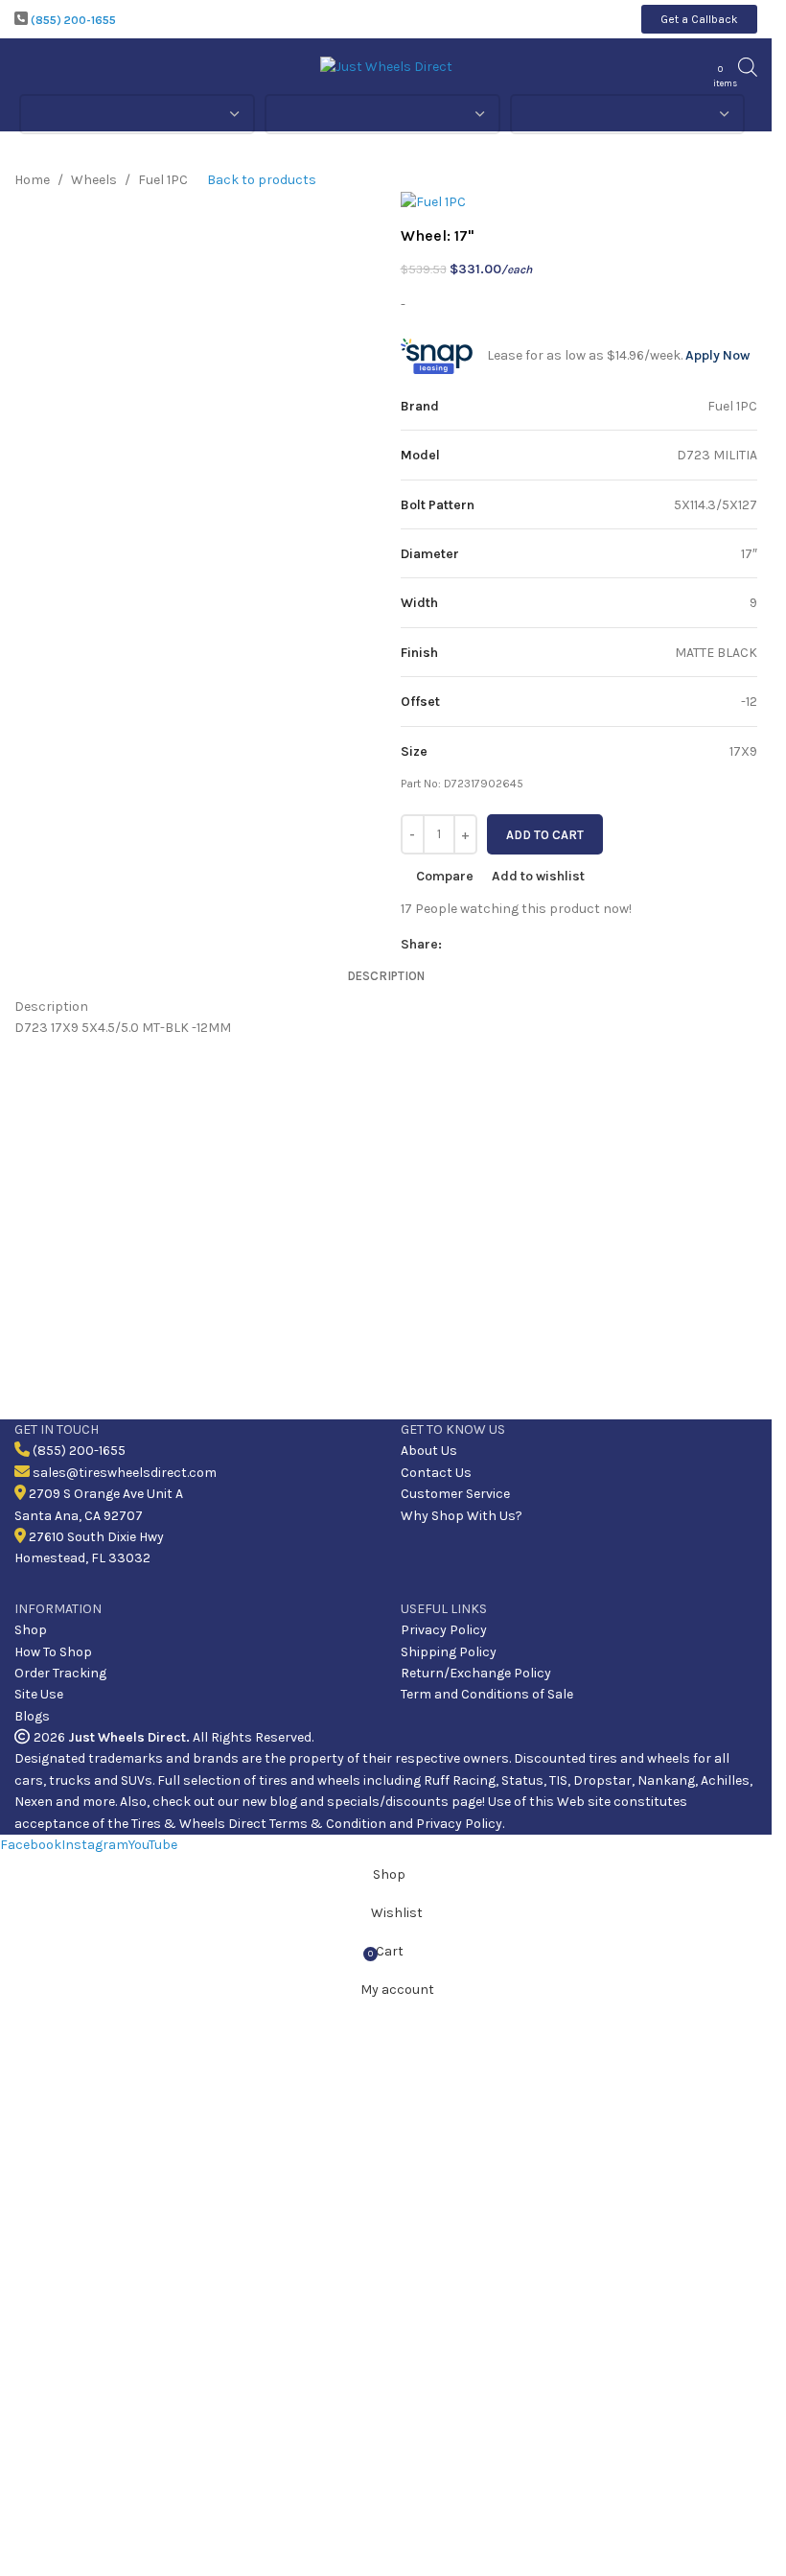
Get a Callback (699, 19)
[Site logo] (386, 66)
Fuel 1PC (163, 180)
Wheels (94, 180)
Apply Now (717, 355)
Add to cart (545, 835)
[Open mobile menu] (22, 67)
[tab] (386, 976)
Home (32, 180)
